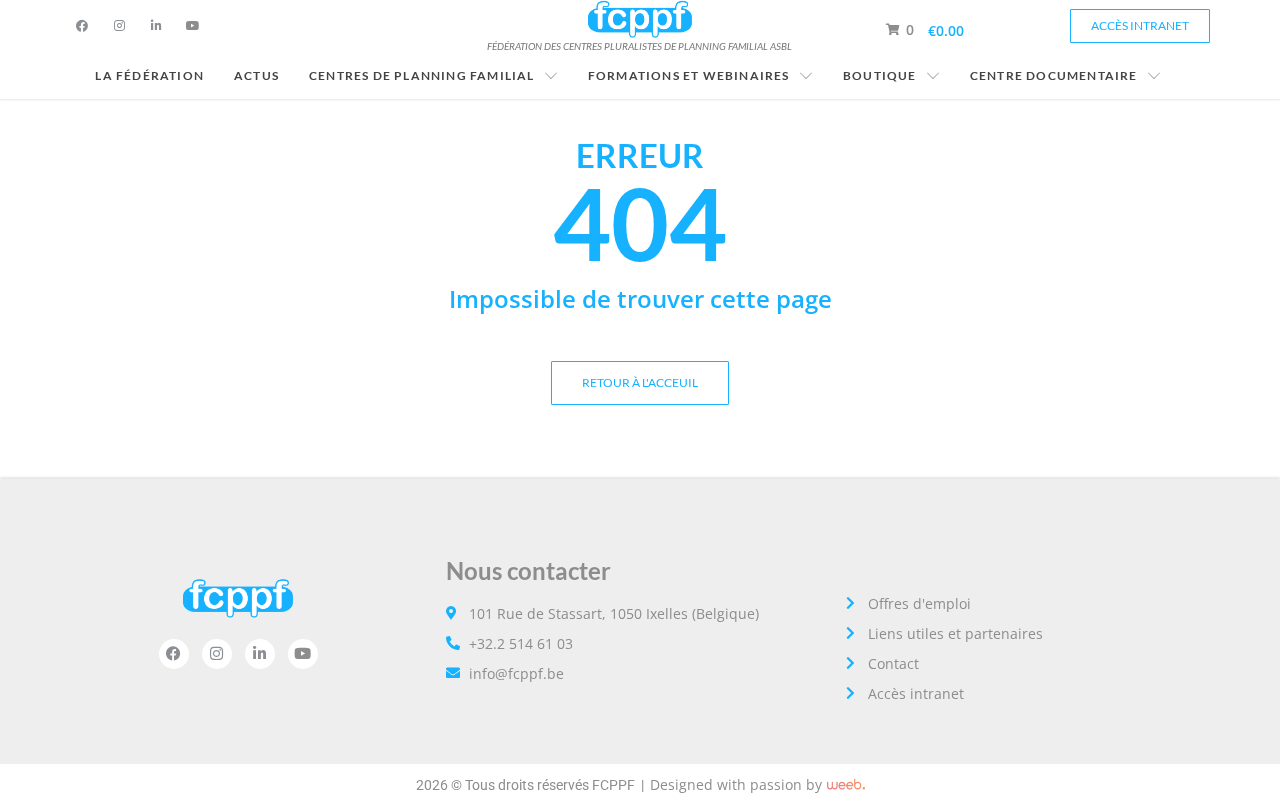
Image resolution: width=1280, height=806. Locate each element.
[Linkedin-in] (156, 26)
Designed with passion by (736, 784)
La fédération (149, 75)
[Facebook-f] (82, 26)
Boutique (880, 75)
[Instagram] (119, 26)
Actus (256, 75)
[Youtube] (193, 26)
